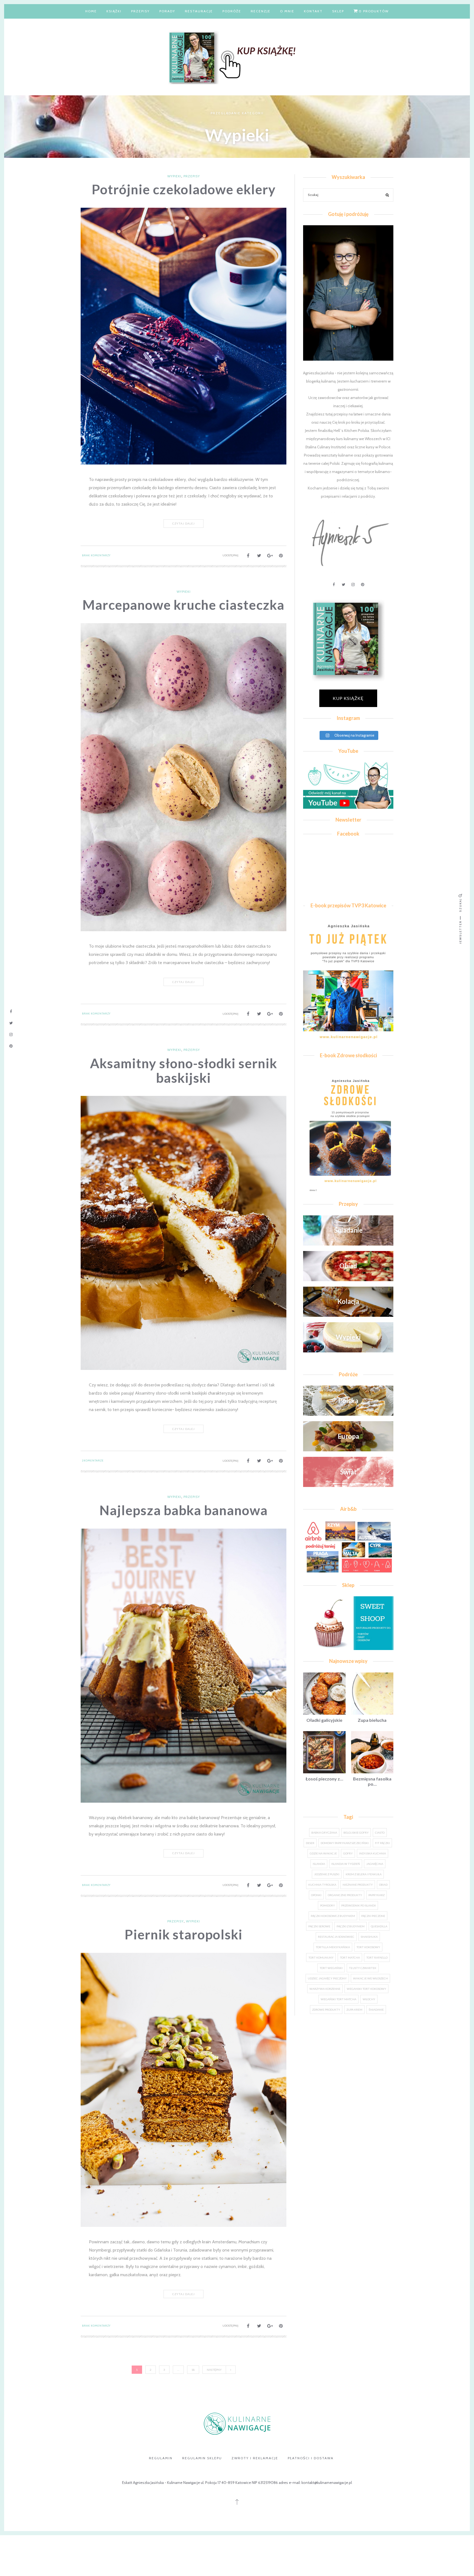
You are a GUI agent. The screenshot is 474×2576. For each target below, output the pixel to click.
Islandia (319, 1864)
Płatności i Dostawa (311, 2458)
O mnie (287, 11)
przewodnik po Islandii (359, 1905)
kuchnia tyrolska (322, 1885)
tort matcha (350, 1957)
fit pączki (382, 1843)
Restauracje (199, 11)
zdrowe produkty (326, 2010)
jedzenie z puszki (327, 1874)
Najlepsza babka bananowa (184, 1510)
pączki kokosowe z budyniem (333, 1916)
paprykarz (376, 1895)
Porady (167, 11)
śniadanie (376, 2010)
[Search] (387, 196)
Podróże (232, 11)
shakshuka (369, 1937)
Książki (114, 11)
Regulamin (161, 2458)
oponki (316, 1895)
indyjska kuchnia (373, 1853)
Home (91, 11)
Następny (214, 2370)
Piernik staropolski (184, 1934)
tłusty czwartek (363, 1968)
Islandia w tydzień (346, 1864)
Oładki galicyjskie (324, 1720)
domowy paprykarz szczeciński (345, 1843)
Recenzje (261, 11)
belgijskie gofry (356, 1833)
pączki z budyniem (351, 1926)
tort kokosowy (368, 1947)
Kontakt (313, 11)
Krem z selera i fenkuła (364, 1874)
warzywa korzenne (325, 1989)
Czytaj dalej (184, 523)
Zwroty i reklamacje (255, 2458)
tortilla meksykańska (333, 1947)
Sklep (338, 11)
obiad (383, 1885)
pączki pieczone (373, 1916)
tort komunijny (321, 1957)
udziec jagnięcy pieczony (327, 1978)
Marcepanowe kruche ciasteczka (184, 605)
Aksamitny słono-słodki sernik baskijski (184, 1070)
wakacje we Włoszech (370, 1978)
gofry (348, 1853)
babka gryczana (324, 1833)
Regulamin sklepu (202, 2458)
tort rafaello (377, 1957)
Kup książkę (348, 698)
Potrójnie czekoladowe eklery (184, 189)
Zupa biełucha (372, 1720)
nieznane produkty (358, 1885)
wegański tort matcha (338, 1999)
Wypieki (174, 176)
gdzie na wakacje (323, 1853)
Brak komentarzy (96, 555)
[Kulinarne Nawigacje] (237, 56)
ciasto (380, 1833)
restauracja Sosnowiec (336, 1937)
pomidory (328, 1905)
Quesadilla (379, 1926)
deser (310, 1843)
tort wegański (331, 1968)
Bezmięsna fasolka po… (372, 1781)
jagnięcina (375, 1864)
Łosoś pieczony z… (324, 1779)
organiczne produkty (345, 1895)
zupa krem (354, 2010)
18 (193, 2370)
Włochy (369, 1999)
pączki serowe (319, 1926)
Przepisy (140, 11)
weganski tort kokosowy (366, 1989)
